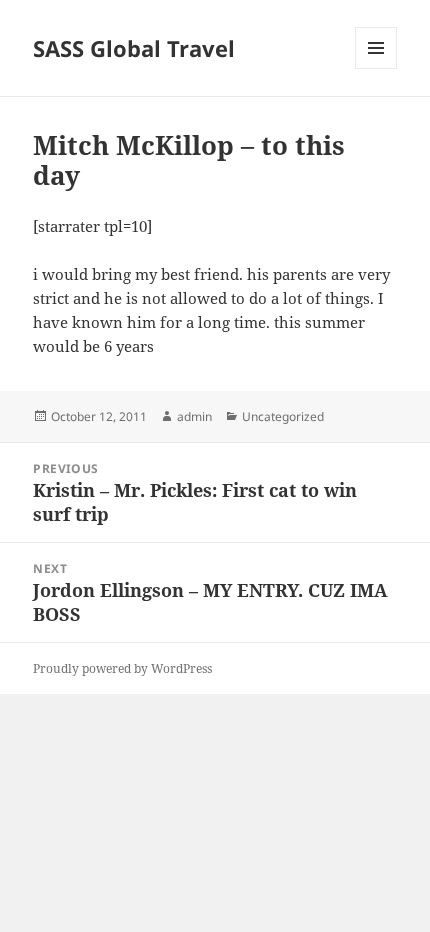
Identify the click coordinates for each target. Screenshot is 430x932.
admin (194, 416)
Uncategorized (283, 416)
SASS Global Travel (134, 48)
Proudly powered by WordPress (122, 668)
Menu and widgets (376, 68)
